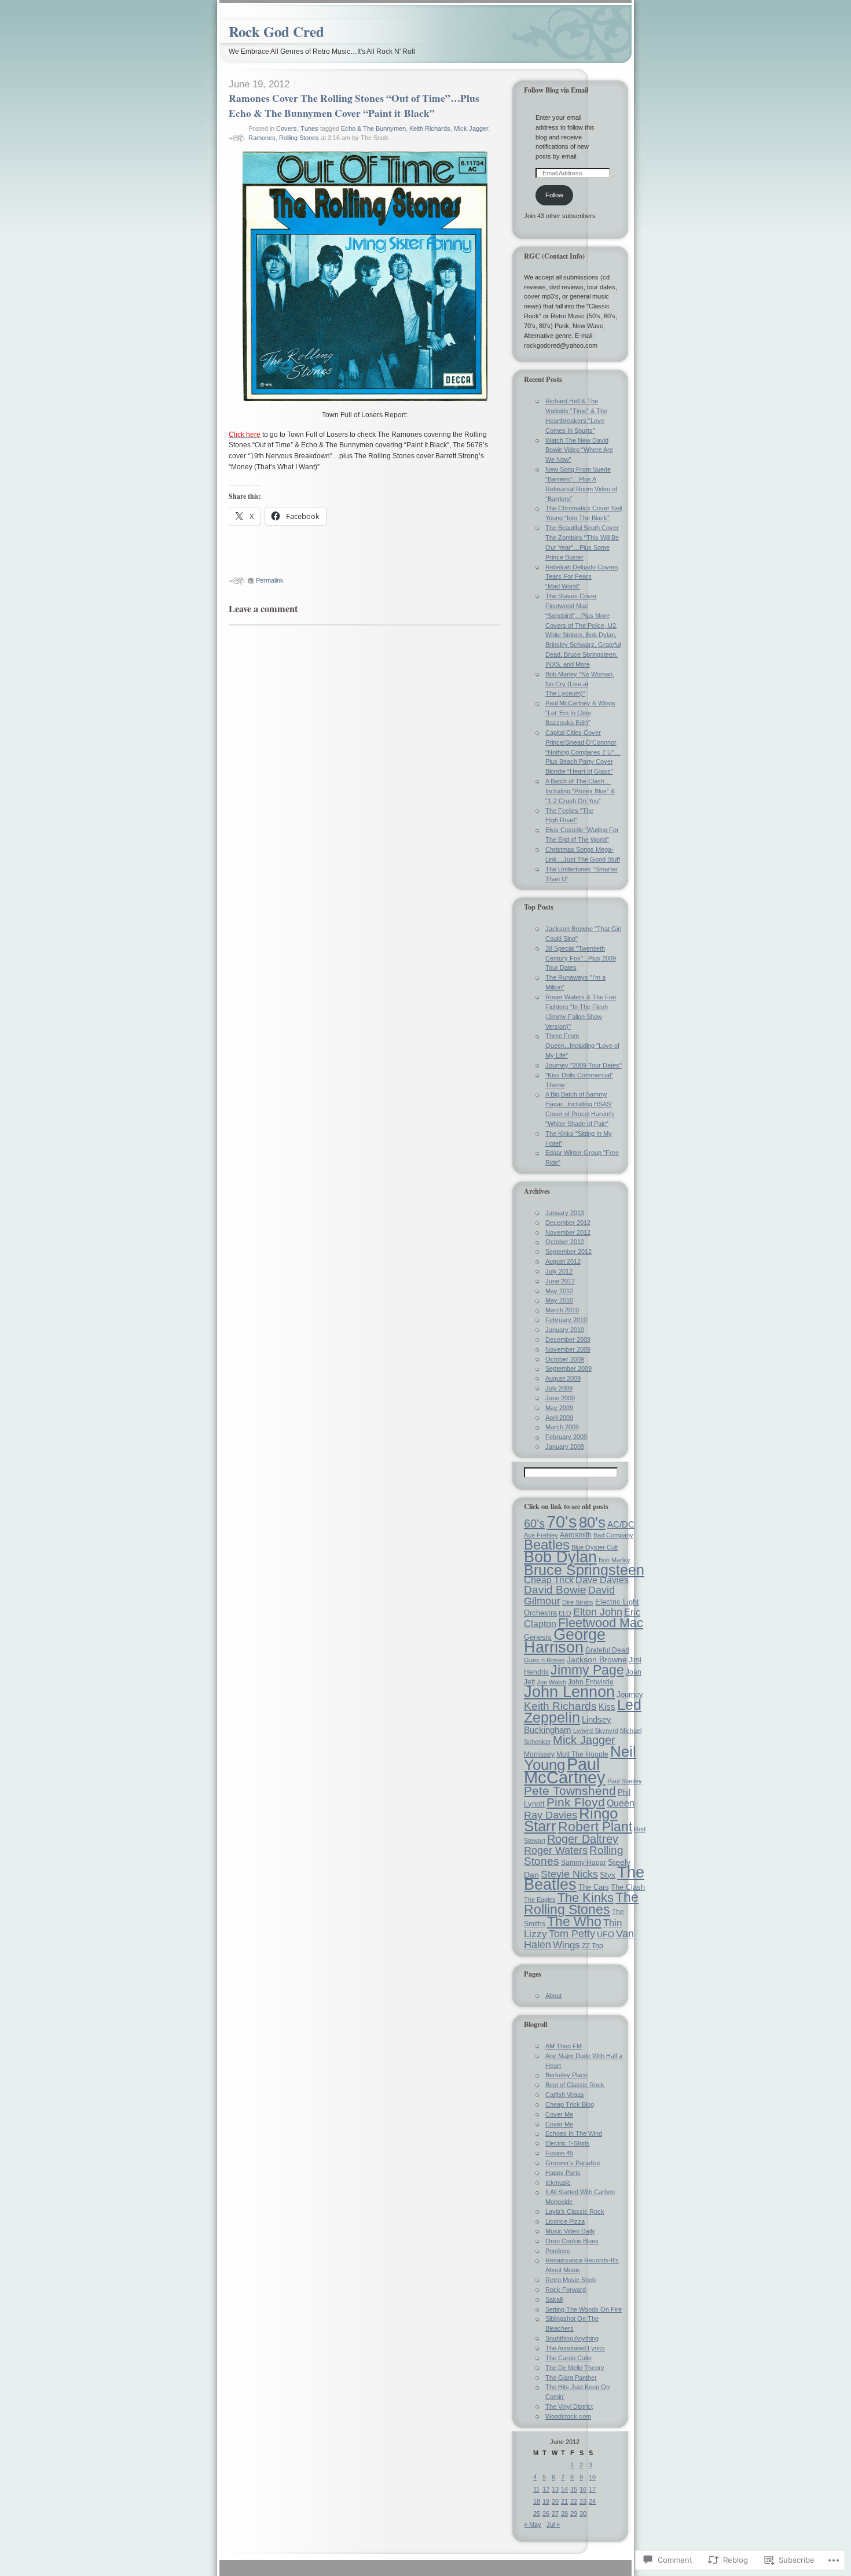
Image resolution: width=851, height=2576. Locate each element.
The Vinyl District (569, 2406)
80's (592, 1522)
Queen (621, 1803)
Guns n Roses (544, 1660)
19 (546, 2501)
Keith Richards (430, 128)
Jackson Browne (597, 1659)
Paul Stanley (625, 1781)
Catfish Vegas (565, 2095)
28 (564, 2514)
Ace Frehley (541, 1535)
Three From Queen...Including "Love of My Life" (582, 1046)
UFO (606, 1934)
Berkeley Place (566, 2075)
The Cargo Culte (568, 2358)
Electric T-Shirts (568, 2143)
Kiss (607, 1707)
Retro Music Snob (571, 2280)
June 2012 (560, 1281)
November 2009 (568, 1349)
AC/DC (621, 1525)
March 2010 (562, 1310)
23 (583, 2501)
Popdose (558, 2251)
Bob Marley (615, 1560)
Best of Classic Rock (575, 2085)
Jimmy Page (587, 1670)
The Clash (628, 1887)
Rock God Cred (276, 32)
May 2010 (559, 1300)
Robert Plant (595, 1827)
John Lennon (569, 1692)
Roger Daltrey (583, 1839)
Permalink (270, 580)
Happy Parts (563, 2173)
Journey (630, 1694)
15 (574, 2489)
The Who (574, 1922)
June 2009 (560, 1398)
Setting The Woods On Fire (584, 2309)
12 (546, 2489)
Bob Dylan (560, 1557)
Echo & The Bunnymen (373, 128)
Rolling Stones (299, 138)
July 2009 (559, 1388)
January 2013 (565, 1213)
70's (562, 1521)
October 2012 (565, 1242)
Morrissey (539, 1754)
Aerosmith (576, 1535)
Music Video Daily (570, 2231)
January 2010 (565, 1330)
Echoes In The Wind (574, 2133)
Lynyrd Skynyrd (596, 1731)
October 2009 (565, 1359)
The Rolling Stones (581, 1903)
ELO (565, 1613)
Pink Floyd (576, 1802)
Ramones (262, 138)
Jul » (553, 2525)
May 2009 (559, 1408)
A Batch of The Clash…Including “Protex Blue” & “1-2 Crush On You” (580, 791)
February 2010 (566, 1320)
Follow (554, 195)
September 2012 (568, 1252)
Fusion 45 (559, 2153)
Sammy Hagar (584, 1863)
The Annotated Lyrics (575, 2348)
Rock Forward (566, 2290)
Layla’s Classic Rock (575, 2211)
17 (592, 2489)
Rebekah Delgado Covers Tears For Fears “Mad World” (582, 577)
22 (574, 2501)
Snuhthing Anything (572, 2338)
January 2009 (565, 1447)
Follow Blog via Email (556, 90)
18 (537, 2501)
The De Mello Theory (575, 2368)
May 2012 (559, 1291)
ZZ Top (593, 1946)
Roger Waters (556, 1850)
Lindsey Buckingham (568, 1725)
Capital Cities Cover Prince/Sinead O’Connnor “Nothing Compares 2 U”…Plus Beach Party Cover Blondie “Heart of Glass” (583, 752)
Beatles (547, 1545)
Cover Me (559, 2114)
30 (583, 2514)
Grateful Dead (607, 1650)
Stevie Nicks (569, 1874)
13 (555, 2489)
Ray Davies (551, 1815)
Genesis (538, 1637)
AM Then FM (564, 2046)
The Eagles (540, 1900)
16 (583, 2489)
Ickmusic (558, 2183)
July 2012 (559, 1271)
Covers (287, 128)
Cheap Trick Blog (570, 2104)
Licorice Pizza (565, 2221)
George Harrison (565, 1641)
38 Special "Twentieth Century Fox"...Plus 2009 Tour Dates (581, 958)
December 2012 (568, 1223)
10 (592, 2477)
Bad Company (613, 1535)
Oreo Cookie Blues (572, 2241)
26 (546, 2514)
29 (574, 2514)
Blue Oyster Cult (595, 1547)
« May (533, 2525)
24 (592, 2501)
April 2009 (559, 1418)
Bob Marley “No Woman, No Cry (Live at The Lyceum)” (580, 684)
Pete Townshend (570, 1791)
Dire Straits (578, 1602)
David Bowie (555, 1590)
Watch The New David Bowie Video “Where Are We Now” (579, 450)
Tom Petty (572, 1934)
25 (537, 2514)
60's (534, 1523)
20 (555, 2501)
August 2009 (563, 1378)
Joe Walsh (551, 1682)
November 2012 (568, 1232)
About (553, 1996)
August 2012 (563, 1261)
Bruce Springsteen (584, 1570)
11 (536, 2489)
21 (564, 2501)
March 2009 (562, 1427)
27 (555, 2514)
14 (564, 2489)
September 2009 (568, 1368)
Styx (608, 1875)
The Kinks (586, 1898)
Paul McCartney (565, 1771)
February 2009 (566, 1437)
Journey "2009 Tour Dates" (584, 1065)
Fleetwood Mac (601, 1623)
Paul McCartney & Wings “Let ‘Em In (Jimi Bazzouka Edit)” (580, 713)
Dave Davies (602, 1580)
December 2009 (568, 1339)
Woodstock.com (568, 2416)
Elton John (598, 1612)
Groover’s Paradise (573, 2163)
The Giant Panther (571, 2378)
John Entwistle (591, 1682)
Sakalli (554, 2299)
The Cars (594, 1887)
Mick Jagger (471, 128)
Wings (566, 1945)
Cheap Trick (549, 1580)
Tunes (309, 128)
